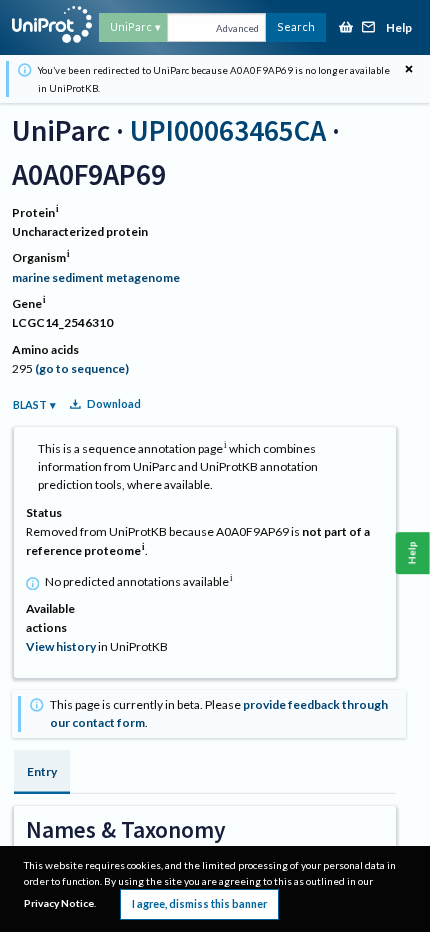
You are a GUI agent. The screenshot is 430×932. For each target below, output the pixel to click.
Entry (42, 771)
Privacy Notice (59, 903)
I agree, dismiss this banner (199, 903)
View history (61, 646)
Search (296, 26)
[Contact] (369, 28)
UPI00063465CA (228, 130)
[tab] (42, 772)
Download (114, 403)
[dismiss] (409, 70)
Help (399, 28)
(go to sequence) (82, 368)
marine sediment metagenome (96, 277)
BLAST (30, 404)
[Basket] (346, 28)
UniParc (131, 26)
